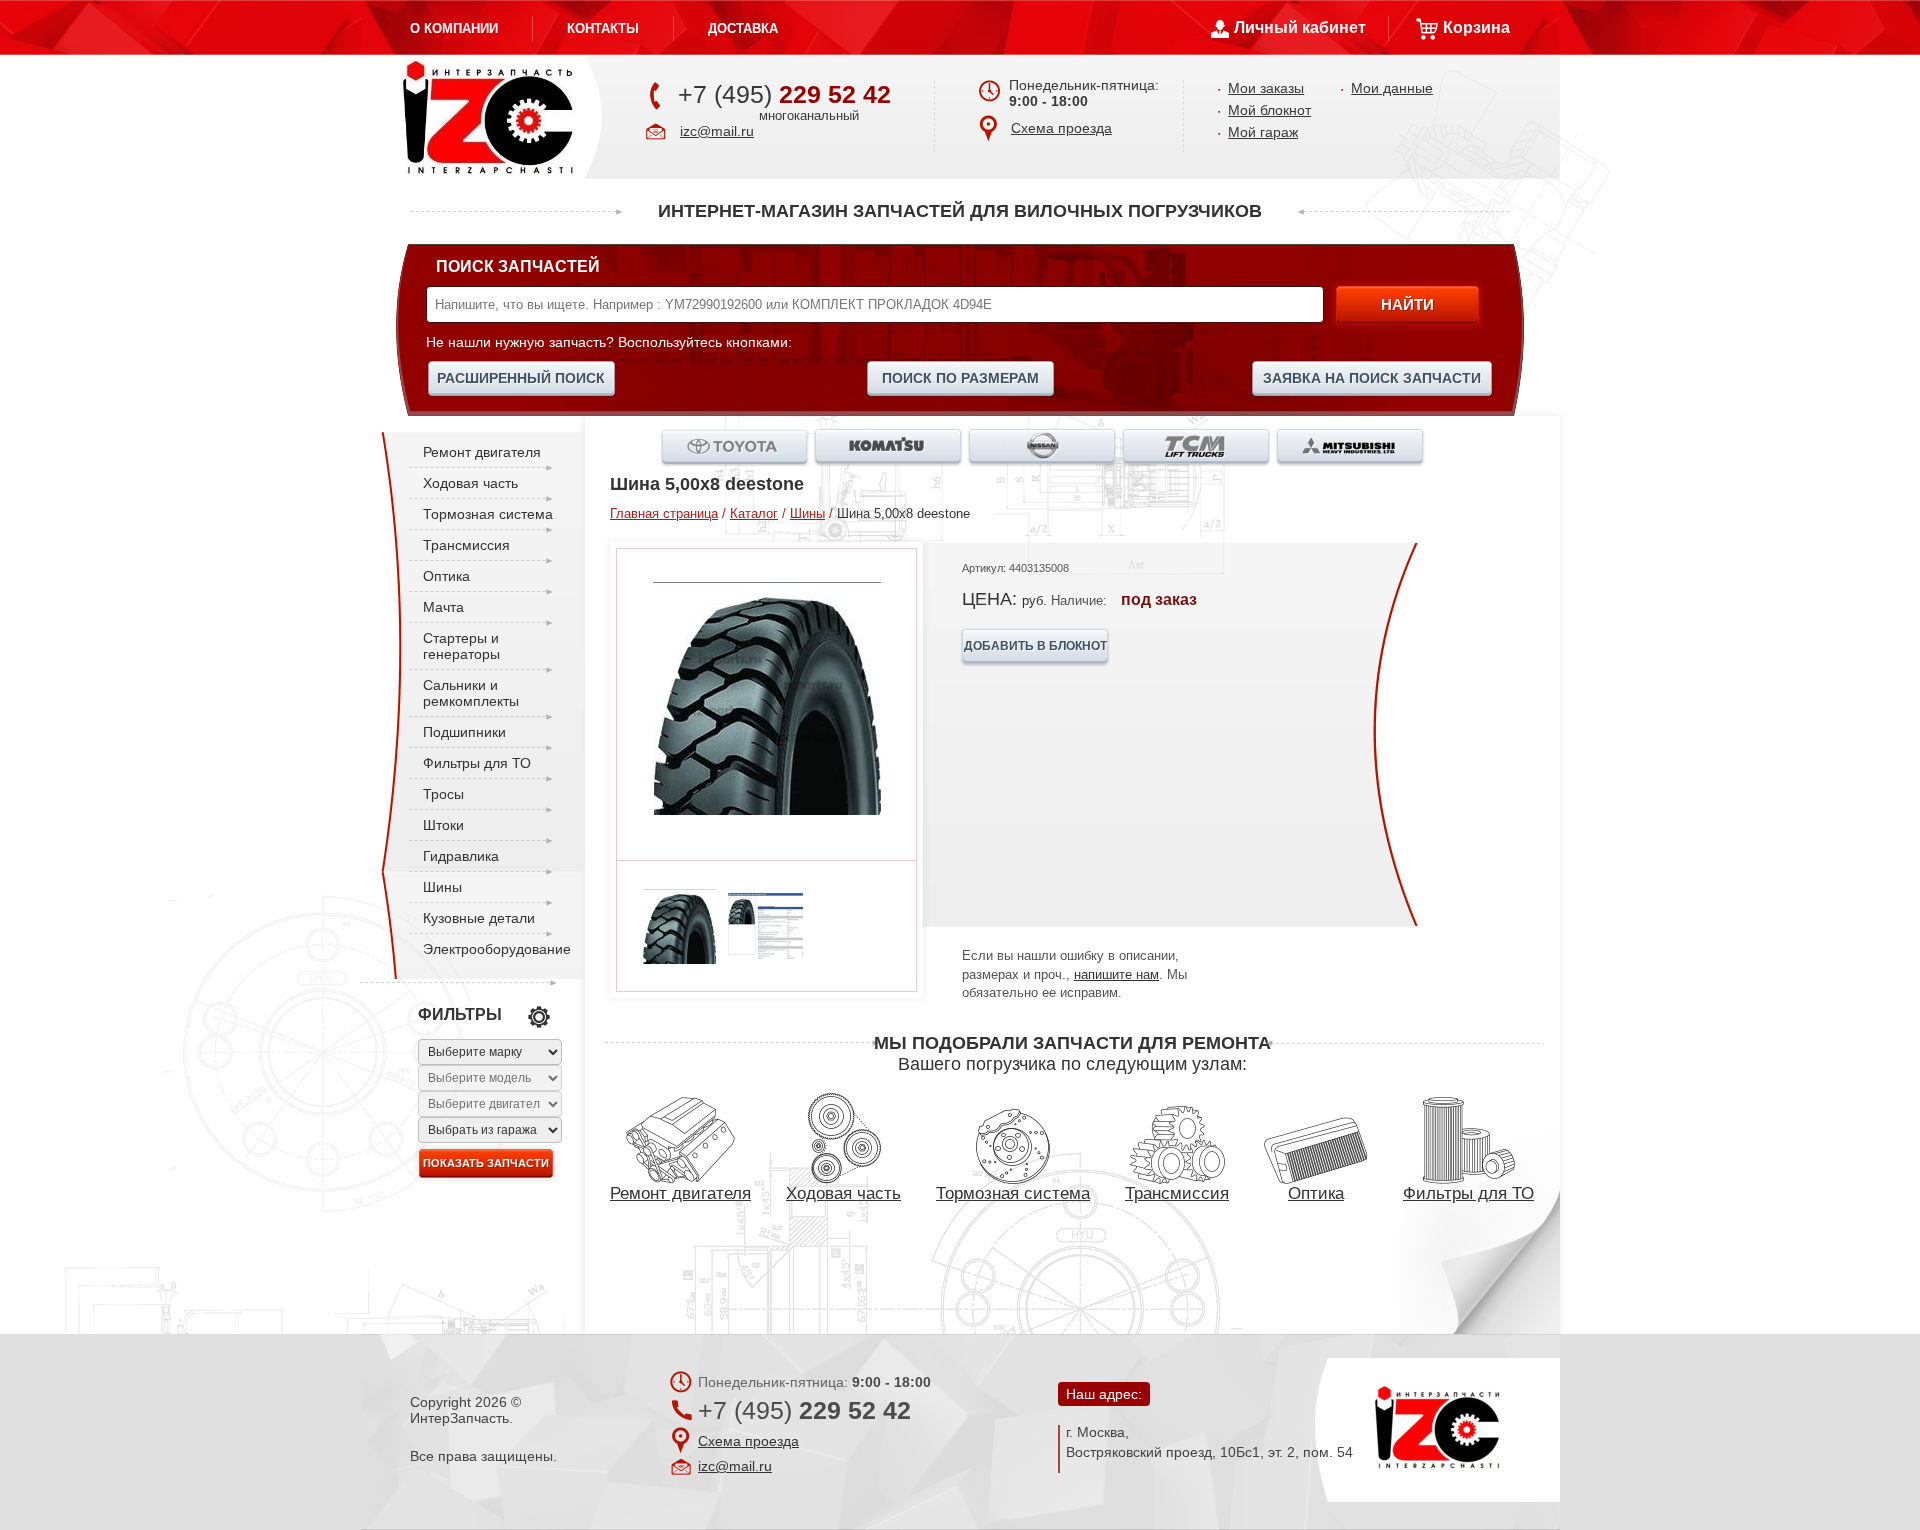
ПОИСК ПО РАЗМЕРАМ (960, 378)
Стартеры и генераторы (461, 646)
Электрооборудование (497, 949)
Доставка (743, 28)
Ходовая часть (470, 483)
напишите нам (1116, 974)
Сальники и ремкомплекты (471, 693)
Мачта (443, 607)
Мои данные (1392, 88)
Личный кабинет (1300, 27)
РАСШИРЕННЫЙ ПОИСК (521, 378)
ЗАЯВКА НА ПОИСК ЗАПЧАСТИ (1372, 378)
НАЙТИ (1407, 304)
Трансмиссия (466, 545)
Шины (442, 887)
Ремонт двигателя (482, 452)
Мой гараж (1263, 132)
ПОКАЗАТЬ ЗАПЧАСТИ (486, 1163)
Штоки (443, 825)
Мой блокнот (1269, 110)
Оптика (446, 576)
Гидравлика (461, 856)
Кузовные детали (479, 918)
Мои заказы (1266, 88)
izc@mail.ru (717, 131)
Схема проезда (1061, 128)
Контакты (603, 28)
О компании (454, 28)
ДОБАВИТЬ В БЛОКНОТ (1035, 646)
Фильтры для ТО (477, 763)
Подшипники (464, 732)
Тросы (443, 794)
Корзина (1476, 27)
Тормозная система (488, 514)
